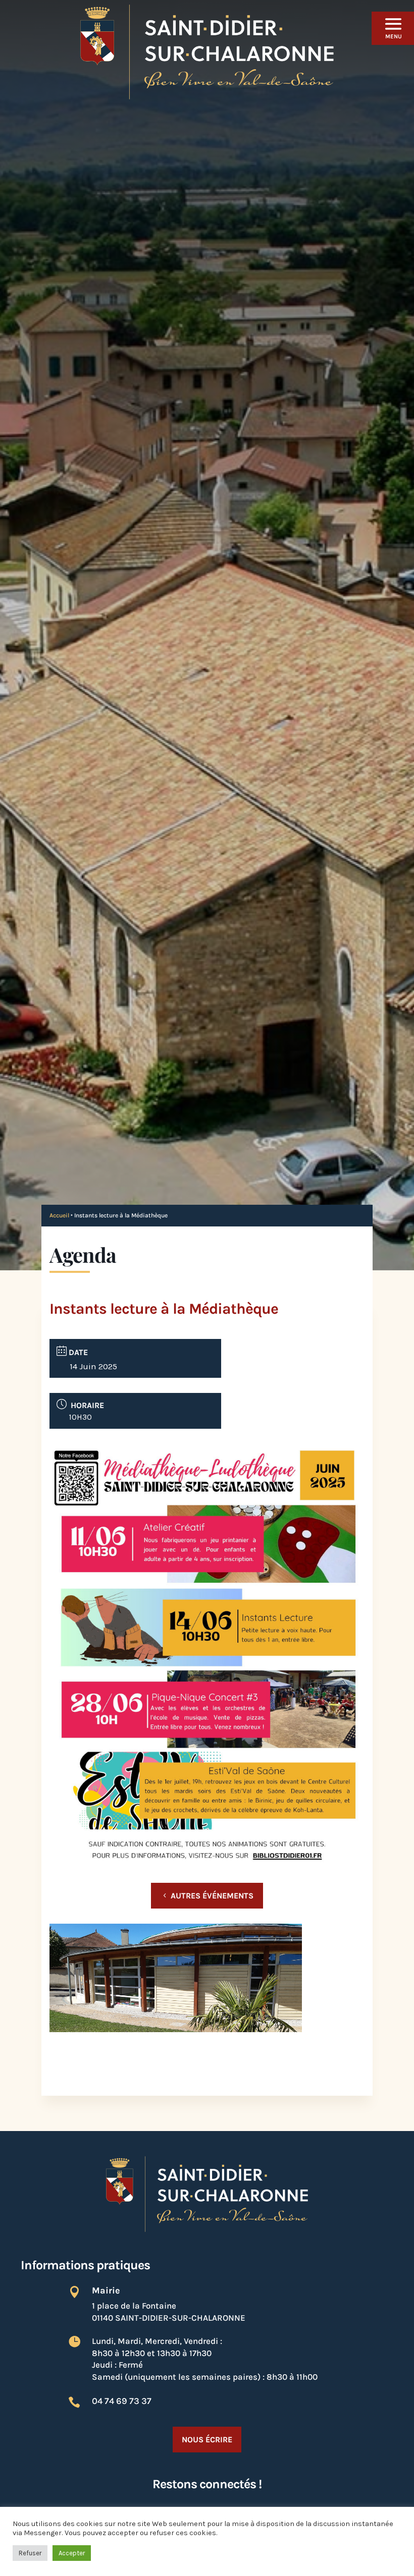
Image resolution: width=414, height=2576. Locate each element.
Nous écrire (207, 2440)
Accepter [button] (72, 2553)
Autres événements (212, 1896)
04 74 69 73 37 (122, 2401)
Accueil (59, 1215)
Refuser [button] (30, 2553)
